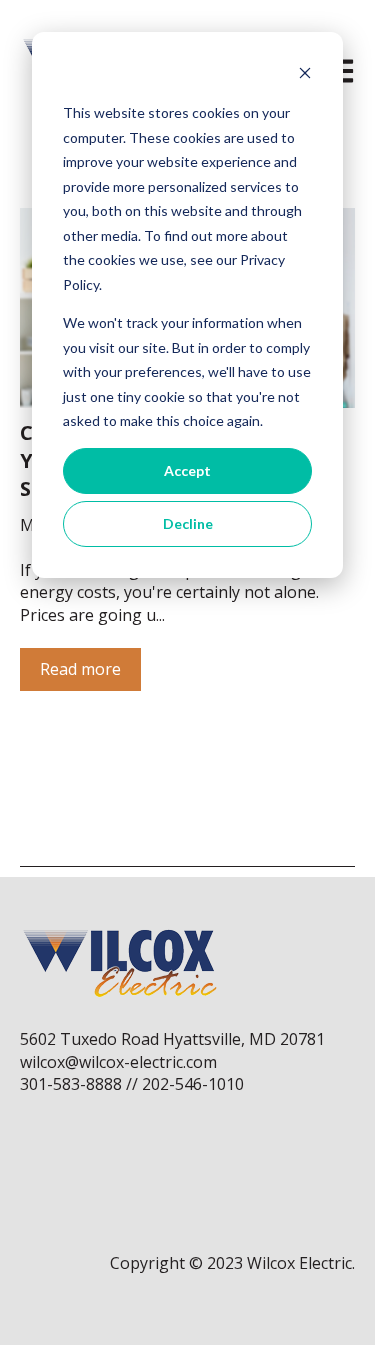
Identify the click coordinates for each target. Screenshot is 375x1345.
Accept (187, 470)
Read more (80, 669)
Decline (188, 523)
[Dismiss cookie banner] (305, 75)
